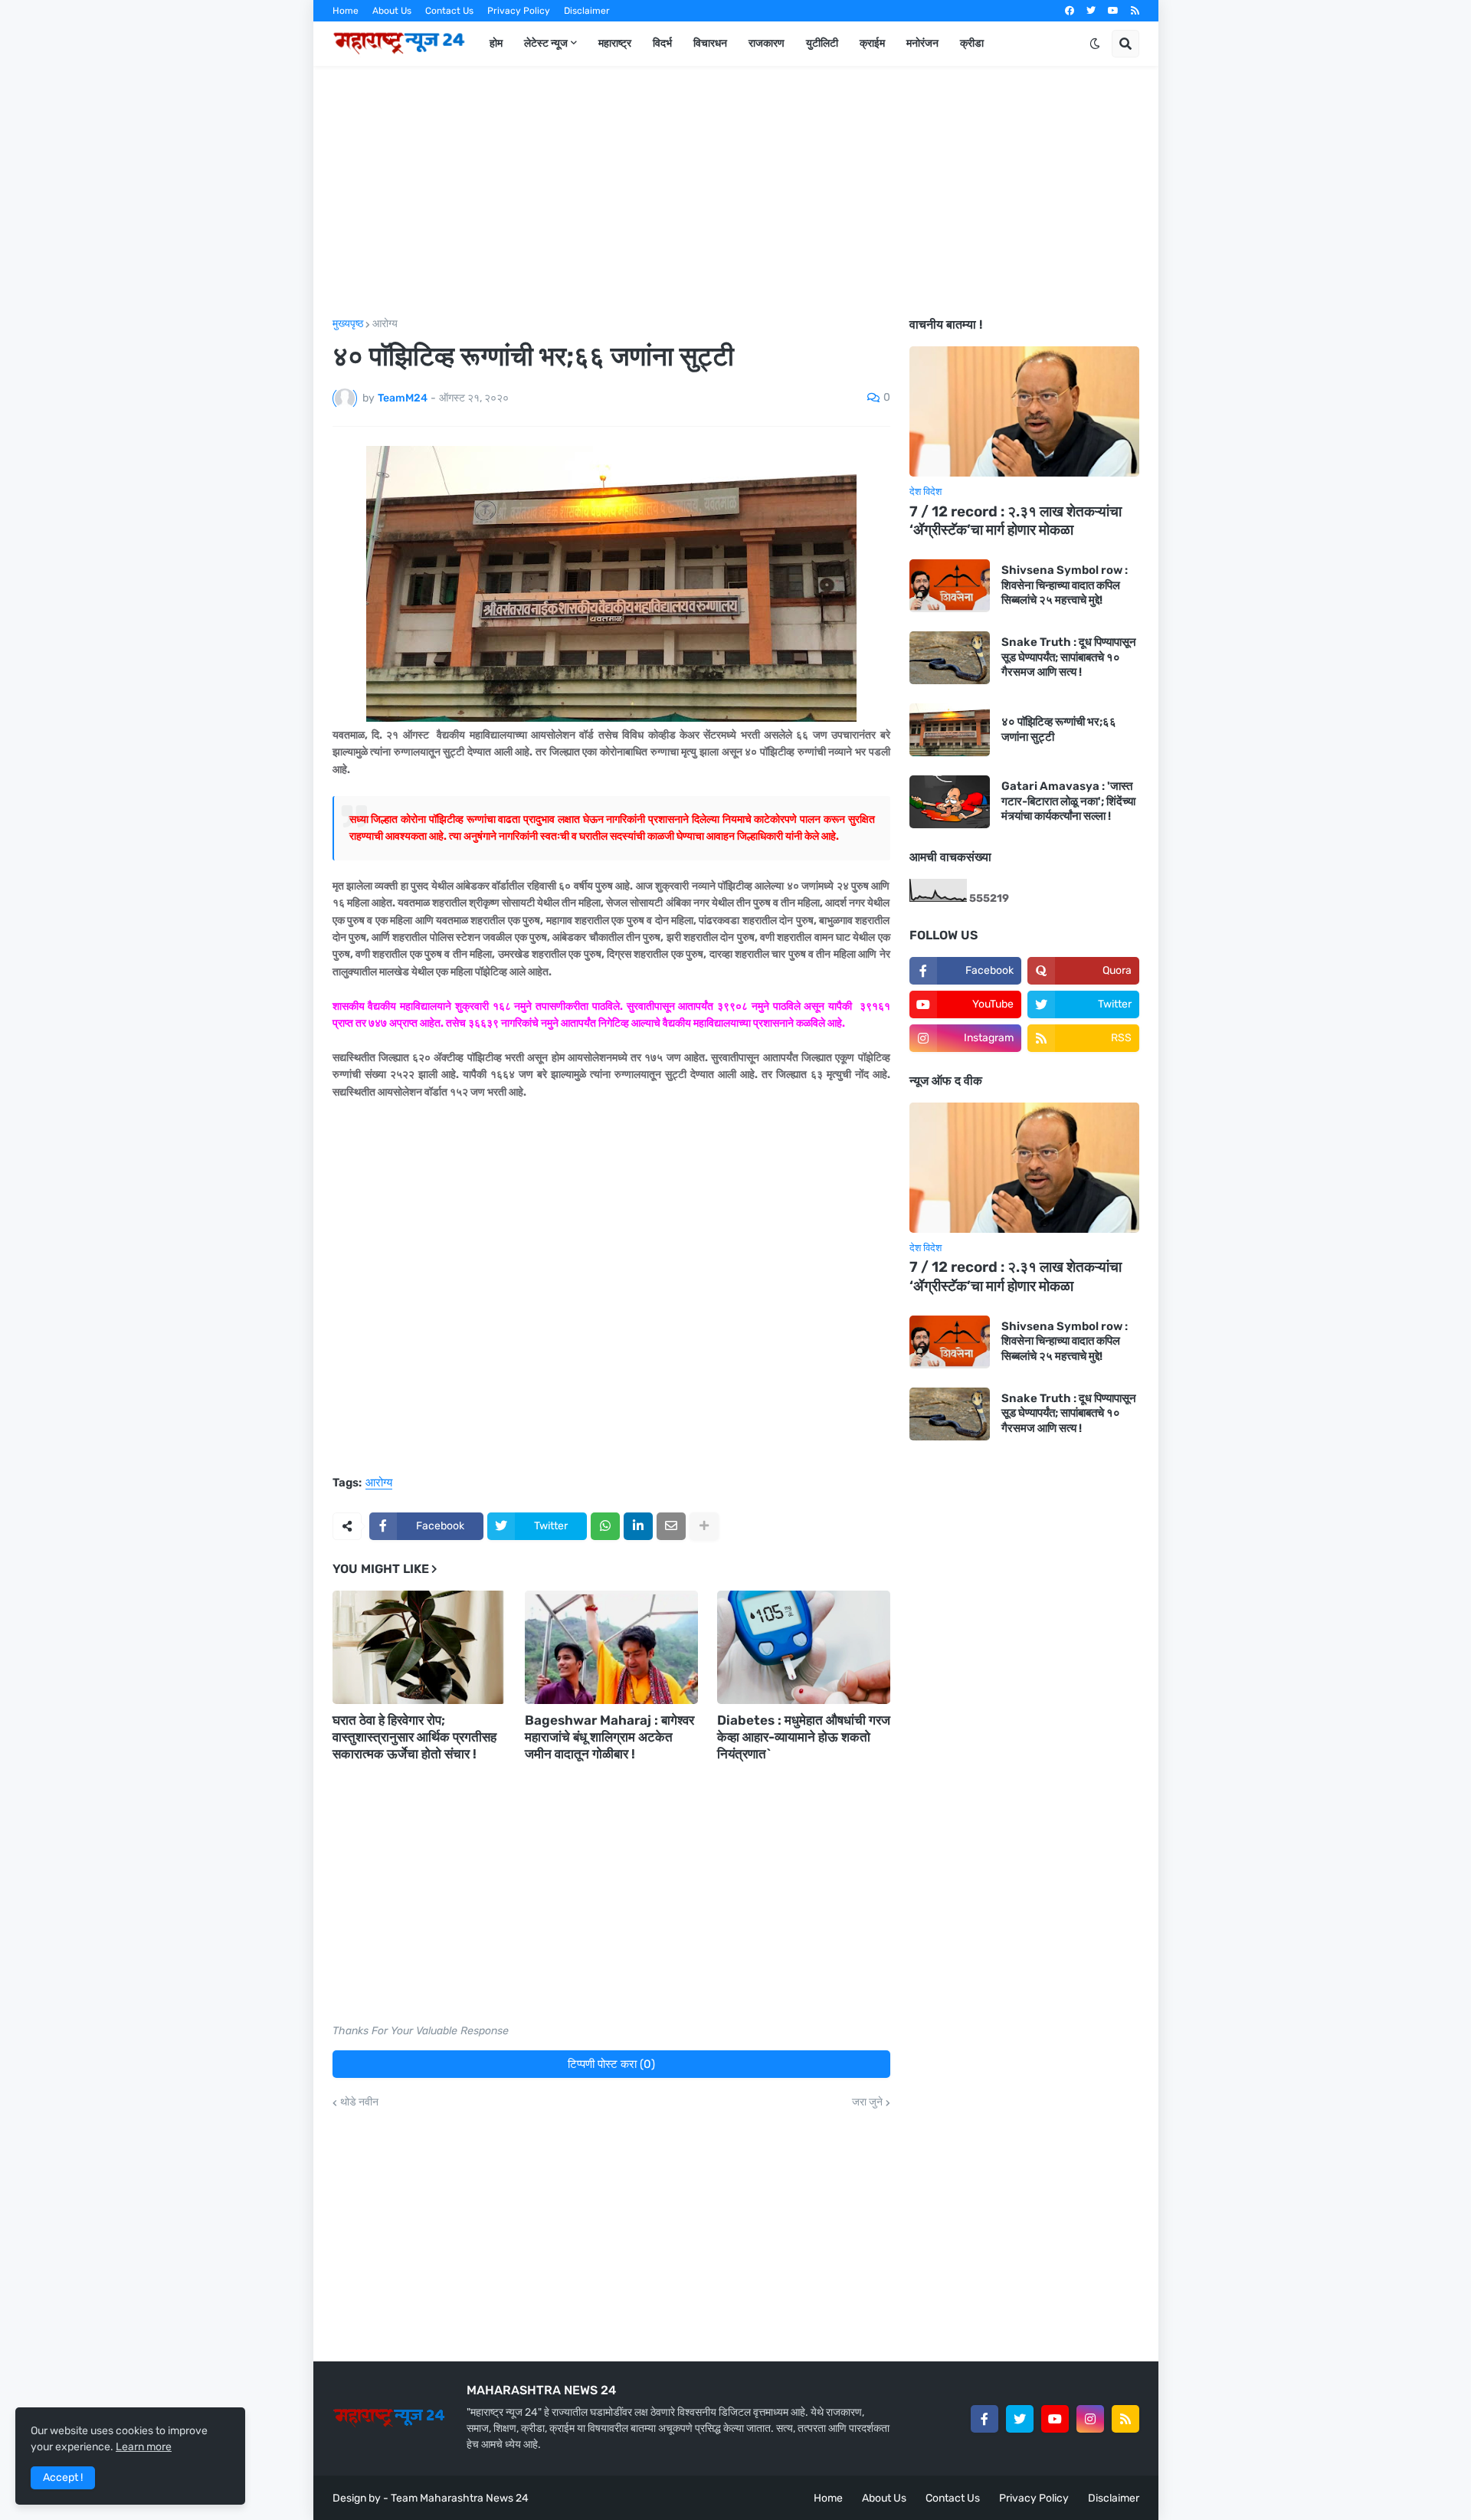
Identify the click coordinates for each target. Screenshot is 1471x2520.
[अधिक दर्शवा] (704, 1526)
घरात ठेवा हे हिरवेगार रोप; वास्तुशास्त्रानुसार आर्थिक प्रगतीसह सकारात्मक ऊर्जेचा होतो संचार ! (414, 1737)
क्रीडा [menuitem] (972, 43)
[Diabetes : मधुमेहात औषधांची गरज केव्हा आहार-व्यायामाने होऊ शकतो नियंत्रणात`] (804, 1647)
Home (346, 11)
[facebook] (1070, 11)
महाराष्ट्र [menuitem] (615, 43)
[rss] (1135, 11)
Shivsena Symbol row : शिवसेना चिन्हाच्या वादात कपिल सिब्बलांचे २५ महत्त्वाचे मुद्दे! (1065, 585)
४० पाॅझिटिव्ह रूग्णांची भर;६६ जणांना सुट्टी (1059, 729)
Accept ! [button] (63, 2477)
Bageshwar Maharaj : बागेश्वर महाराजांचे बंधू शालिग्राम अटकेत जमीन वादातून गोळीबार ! (609, 1737)
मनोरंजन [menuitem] (922, 43)
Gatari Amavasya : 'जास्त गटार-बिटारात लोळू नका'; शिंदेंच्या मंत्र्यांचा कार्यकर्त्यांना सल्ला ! (1068, 801)
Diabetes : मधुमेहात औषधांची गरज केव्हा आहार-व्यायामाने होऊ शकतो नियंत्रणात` (804, 1737)
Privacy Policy (519, 11)
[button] (1095, 44)
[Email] (671, 1526)
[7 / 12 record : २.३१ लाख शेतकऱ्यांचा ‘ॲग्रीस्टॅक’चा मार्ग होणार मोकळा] (1024, 411)
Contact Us (449, 11)
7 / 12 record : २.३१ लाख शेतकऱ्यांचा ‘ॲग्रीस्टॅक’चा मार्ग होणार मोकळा (1016, 521)
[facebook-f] (984, 2419)
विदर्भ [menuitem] (662, 43)
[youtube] (1113, 11)
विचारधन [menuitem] (710, 43)
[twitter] (1091, 11)
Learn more (144, 2447)
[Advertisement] (736, 192)
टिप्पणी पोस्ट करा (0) (611, 2064)
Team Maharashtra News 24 (460, 2498)
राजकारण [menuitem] (767, 43)
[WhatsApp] (605, 1526)
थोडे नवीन (359, 2102)
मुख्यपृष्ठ (348, 324)
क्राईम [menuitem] (872, 43)
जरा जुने (867, 2102)
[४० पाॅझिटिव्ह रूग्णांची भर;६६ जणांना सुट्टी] (950, 730)
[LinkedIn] (638, 1526)
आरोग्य (385, 324)
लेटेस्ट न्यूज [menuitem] (546, 43)
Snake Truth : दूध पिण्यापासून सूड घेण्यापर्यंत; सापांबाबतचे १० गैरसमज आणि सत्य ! (1069, 657)
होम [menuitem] (496, 43)
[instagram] (1090, 2419)
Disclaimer (587, 11)
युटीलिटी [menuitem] (822, 43)
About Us (392, 11)
